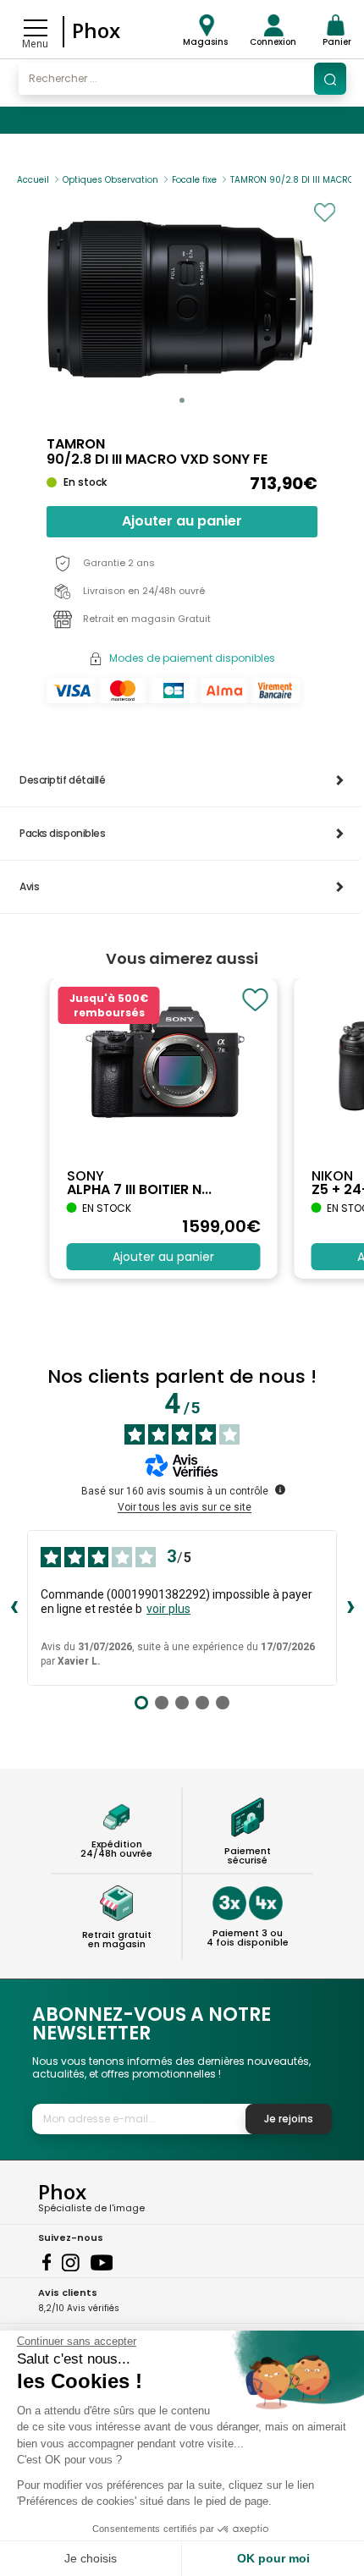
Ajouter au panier (182, 521)
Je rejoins (289, 2119)
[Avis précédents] (14, 1608)
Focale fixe (194, 180)
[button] (182, 400)
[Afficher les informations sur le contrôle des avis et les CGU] (280, 1489)
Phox (96, 30)
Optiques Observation (110, 180)
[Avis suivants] (350, 1608)
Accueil (33, 180)
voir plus (168, 1609)
